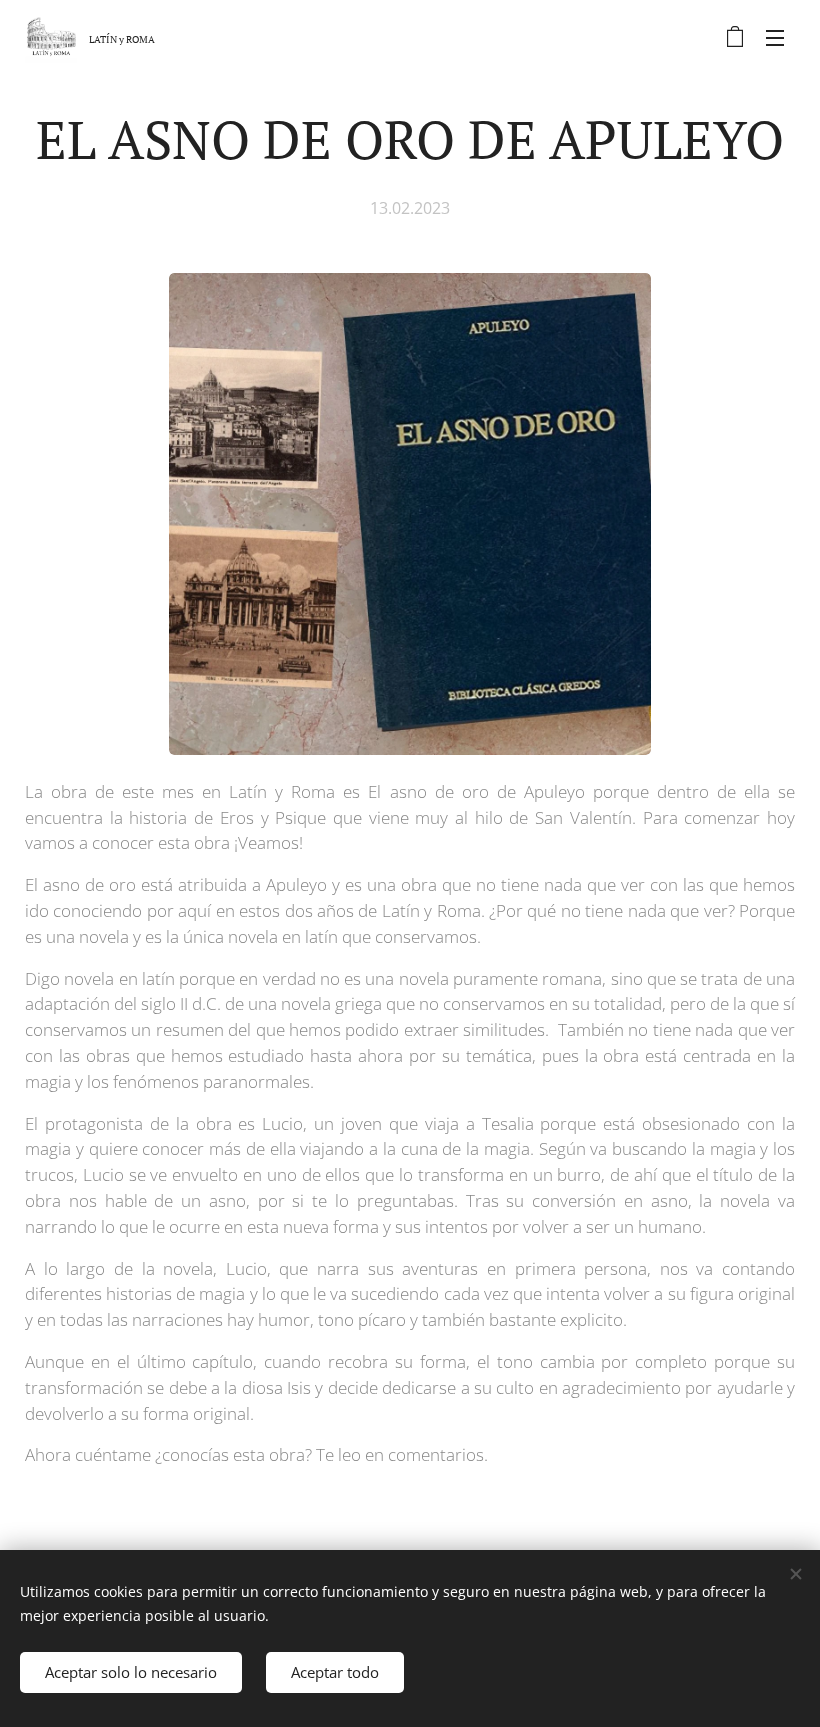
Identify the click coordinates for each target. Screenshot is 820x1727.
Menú (775, 37)
